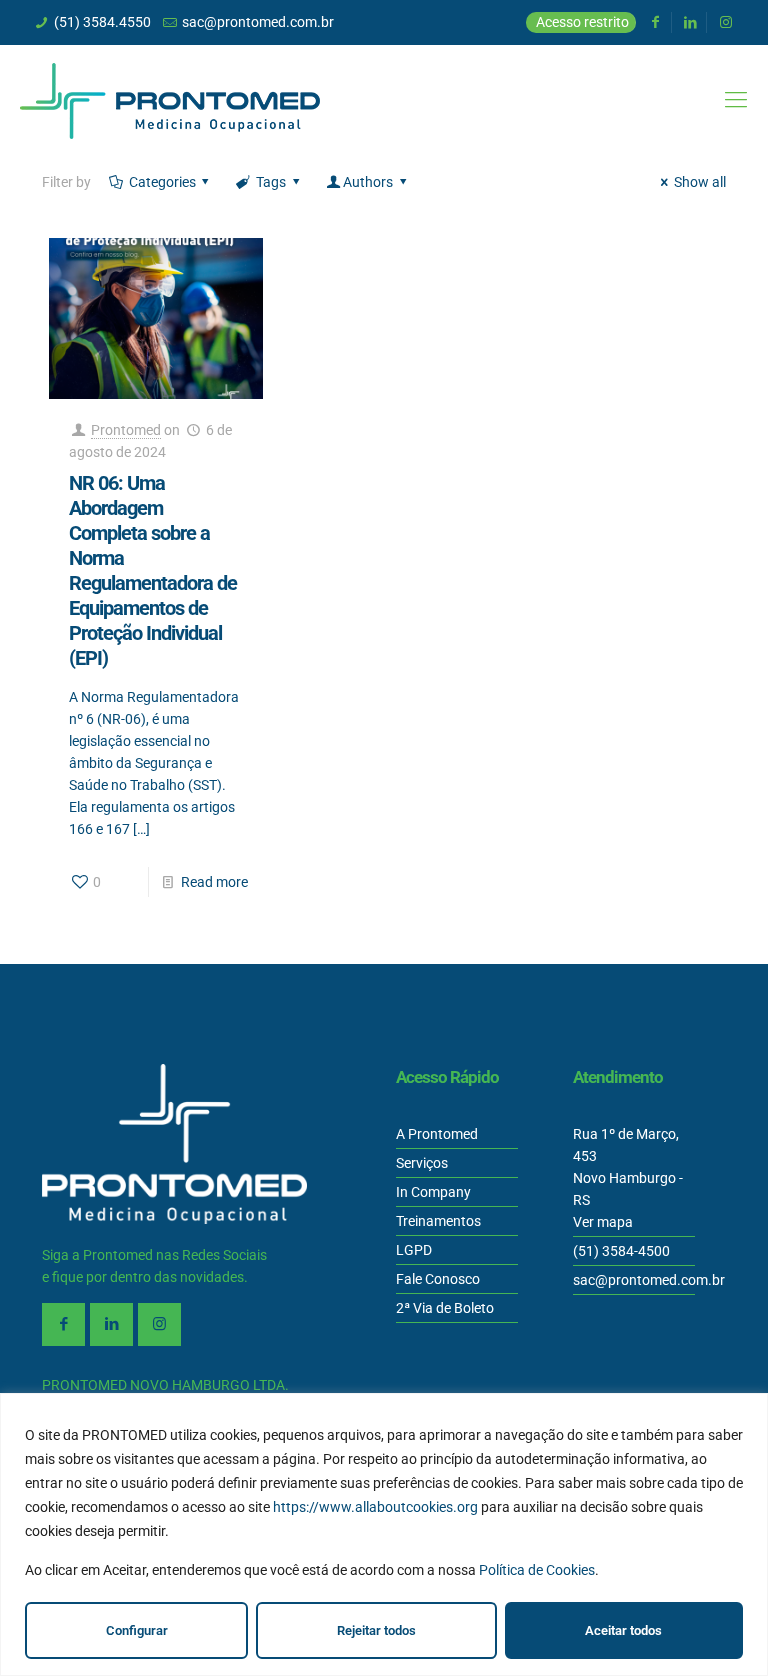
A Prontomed (437, 1134)
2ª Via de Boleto (445, 1308)
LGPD (414, 1250)
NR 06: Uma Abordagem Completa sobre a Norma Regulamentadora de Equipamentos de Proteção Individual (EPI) (153, 570)
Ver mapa (603, 1222)
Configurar (137, 1630)
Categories (162, 182)
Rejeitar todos (376, 1630)
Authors (368, 182)
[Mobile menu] (736, 100)
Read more (214, 882)
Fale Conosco (438, 1279)
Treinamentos (438, 1221)
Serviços (422, 1163)
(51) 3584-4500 (621, 1251)
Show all (700, 182)
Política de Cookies (537, 1570)
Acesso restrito (582, 22)
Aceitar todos (623, 1630)
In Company (433, 1192)
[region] (384, 1534)
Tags (271, 182)
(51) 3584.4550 (102, 22)
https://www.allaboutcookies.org (375, 1507)
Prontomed (126, 430)
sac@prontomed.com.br (258, 22)
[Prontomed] (170, 100)
